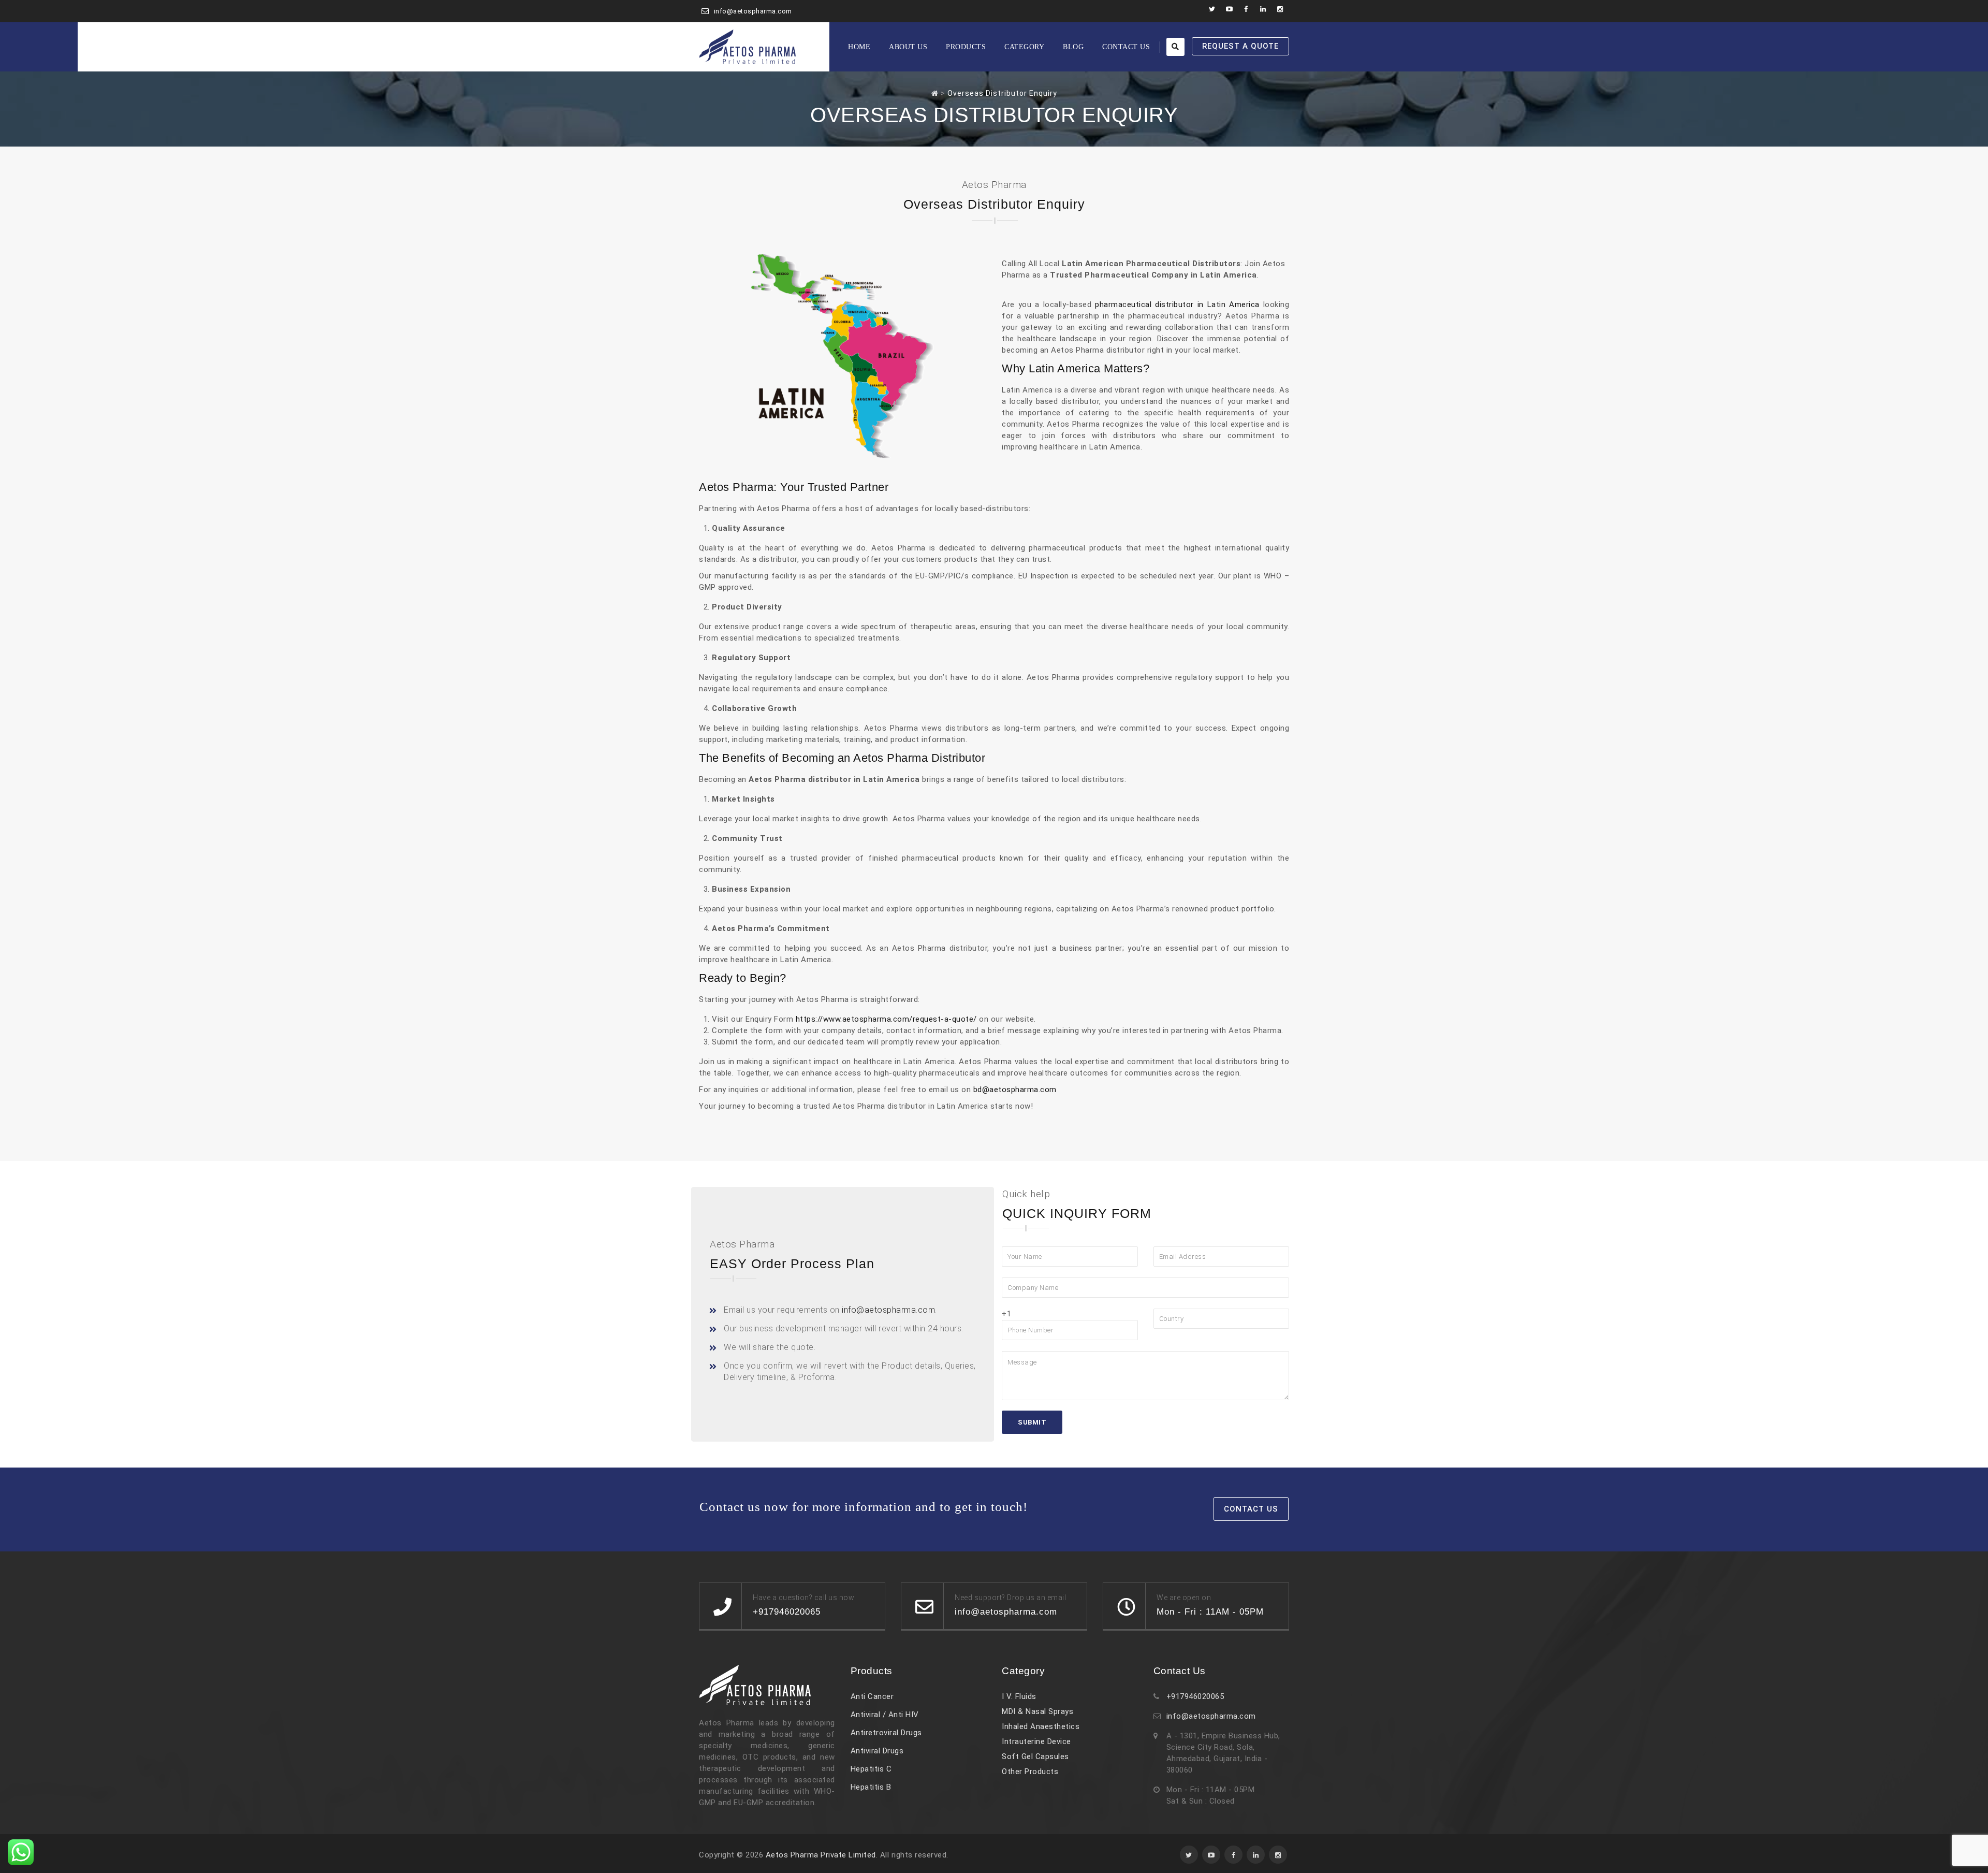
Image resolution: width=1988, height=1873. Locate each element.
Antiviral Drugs (877, 1751)
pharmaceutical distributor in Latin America (1177, 304)
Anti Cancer (872, 1696)
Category (1024, 47)
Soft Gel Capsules (1035, 1756)
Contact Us (1126, 47)
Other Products (1030, 1772)
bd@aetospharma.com (1015, 1090)
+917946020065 (1195, 1696)
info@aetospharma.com (753, 11)
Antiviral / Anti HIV (885, 1715)
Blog (1073, 47)
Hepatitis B (871, 1787)
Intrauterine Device (1036, 1741)
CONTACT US (1251, 1509)
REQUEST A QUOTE (1240, 46)
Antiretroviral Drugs (886, 1733)
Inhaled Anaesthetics (1041, 1726)
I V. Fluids (1019, 1696)
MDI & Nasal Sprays (1037, 1711)
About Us (908, 47)
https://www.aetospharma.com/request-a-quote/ (886, 1019)
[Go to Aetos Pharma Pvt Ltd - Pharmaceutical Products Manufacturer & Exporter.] (935, 93)
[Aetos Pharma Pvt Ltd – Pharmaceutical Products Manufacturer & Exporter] (748, 47)
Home (859, 47)
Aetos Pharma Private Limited (821, 1855)
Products (966, 47)
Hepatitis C (871, 1769)
